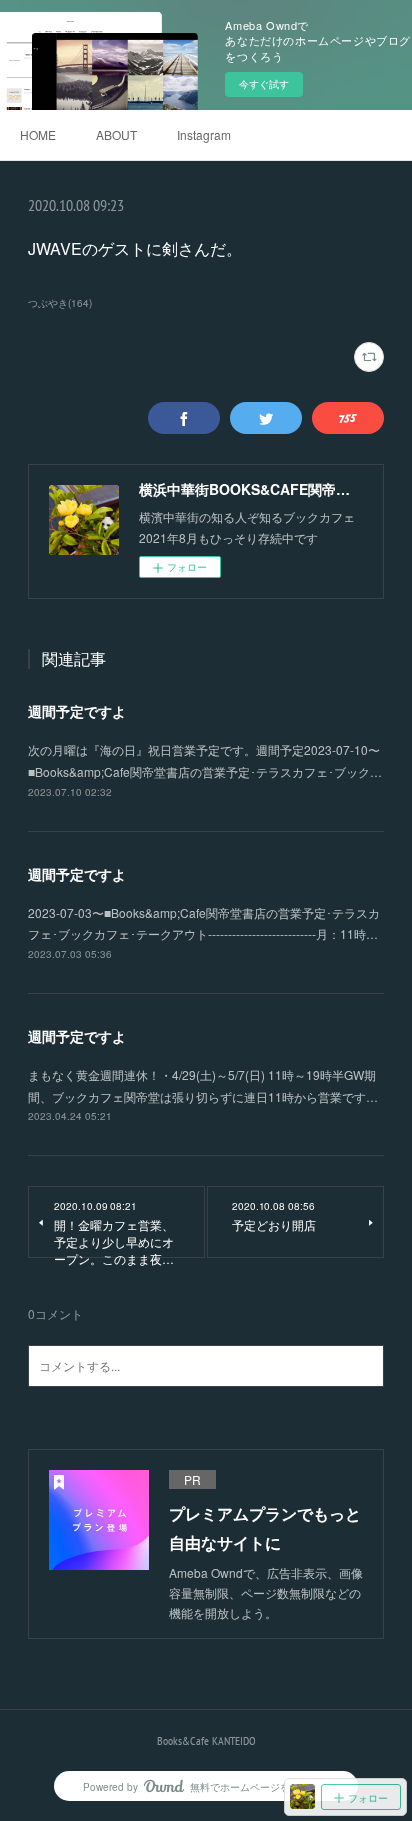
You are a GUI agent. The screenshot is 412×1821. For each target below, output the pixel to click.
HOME (38, 134)
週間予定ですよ (77, 711)
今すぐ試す (264, 84)
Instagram (204, 134)
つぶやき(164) (60, 303)
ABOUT (116, 134)
